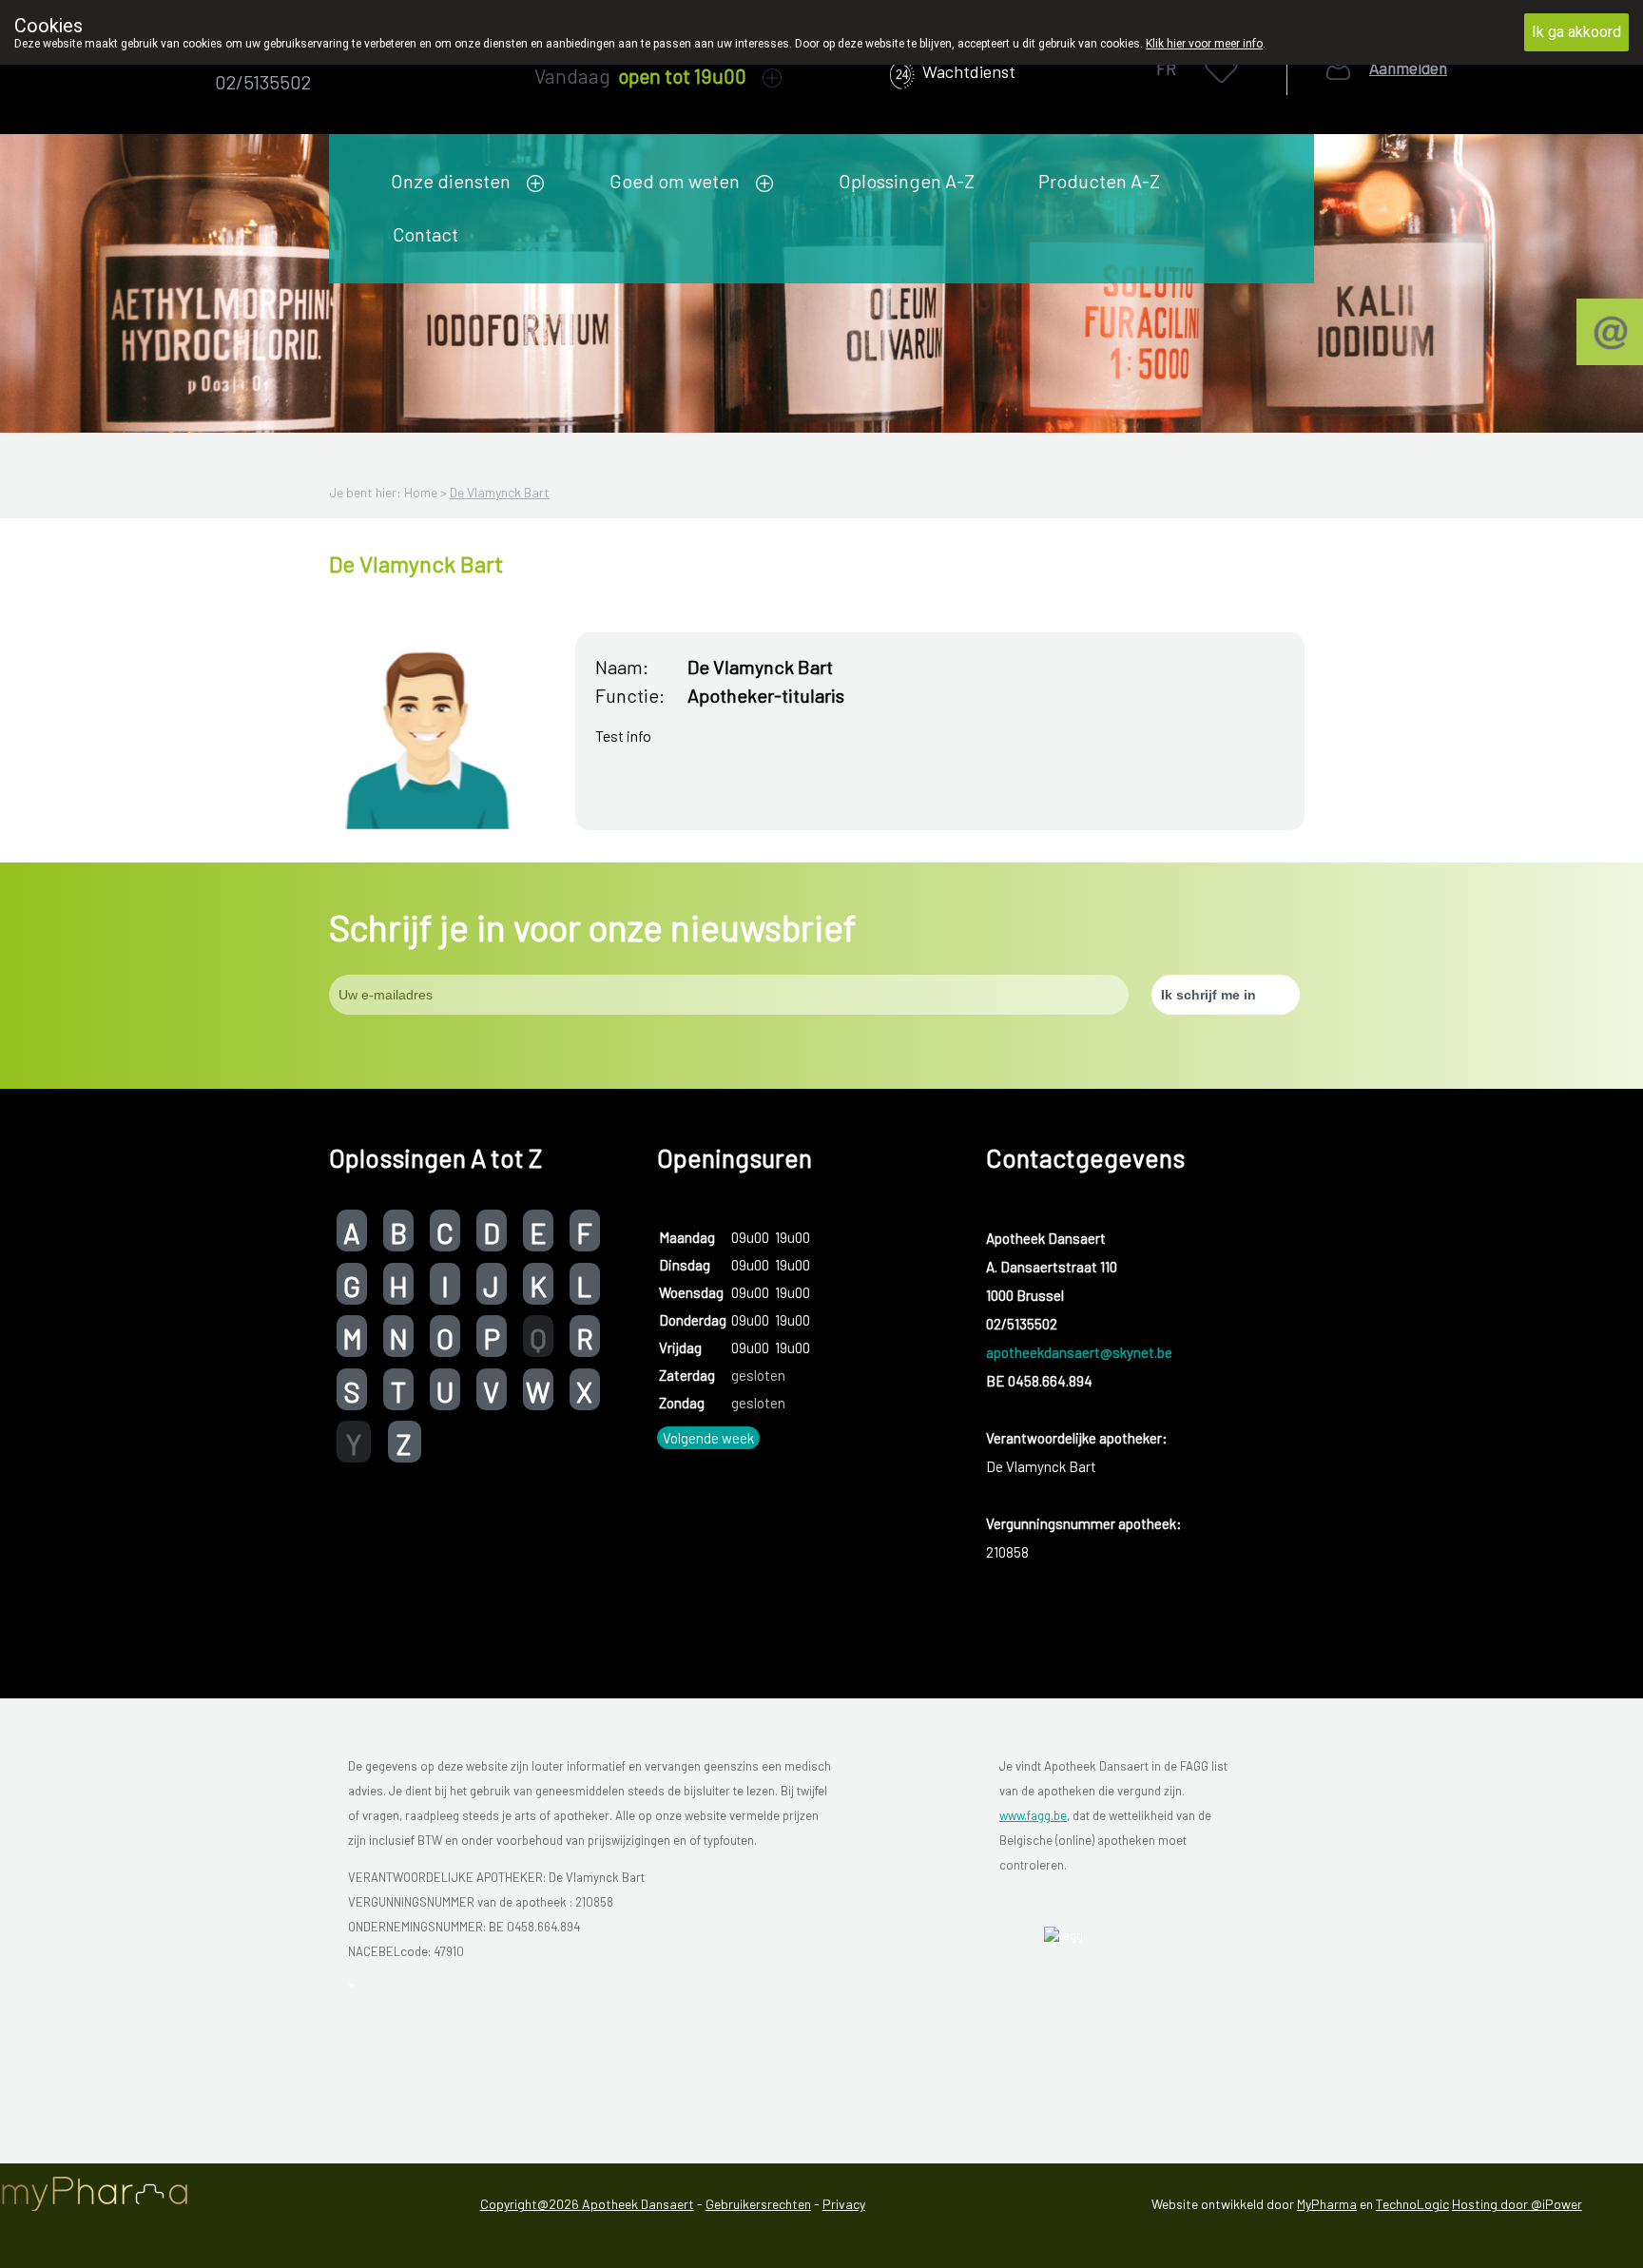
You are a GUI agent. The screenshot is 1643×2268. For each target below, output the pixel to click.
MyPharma (1327, 2204)
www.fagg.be (1033, 1815)
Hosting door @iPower (1517, 2204)
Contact (425, 234)
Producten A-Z (1099, 181)
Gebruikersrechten (758, 2204)
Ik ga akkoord (1576, 32)
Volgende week (708, 1438)
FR (1166, 68)
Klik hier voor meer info (1204, 44)
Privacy (844, 2204)
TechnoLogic (1412, 2204)
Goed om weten (675, 181)
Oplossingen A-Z (907, 181)
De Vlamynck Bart (500, 492)
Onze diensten (451, 181)
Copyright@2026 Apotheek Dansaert (587, 2204)
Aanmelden (1408, 68)
